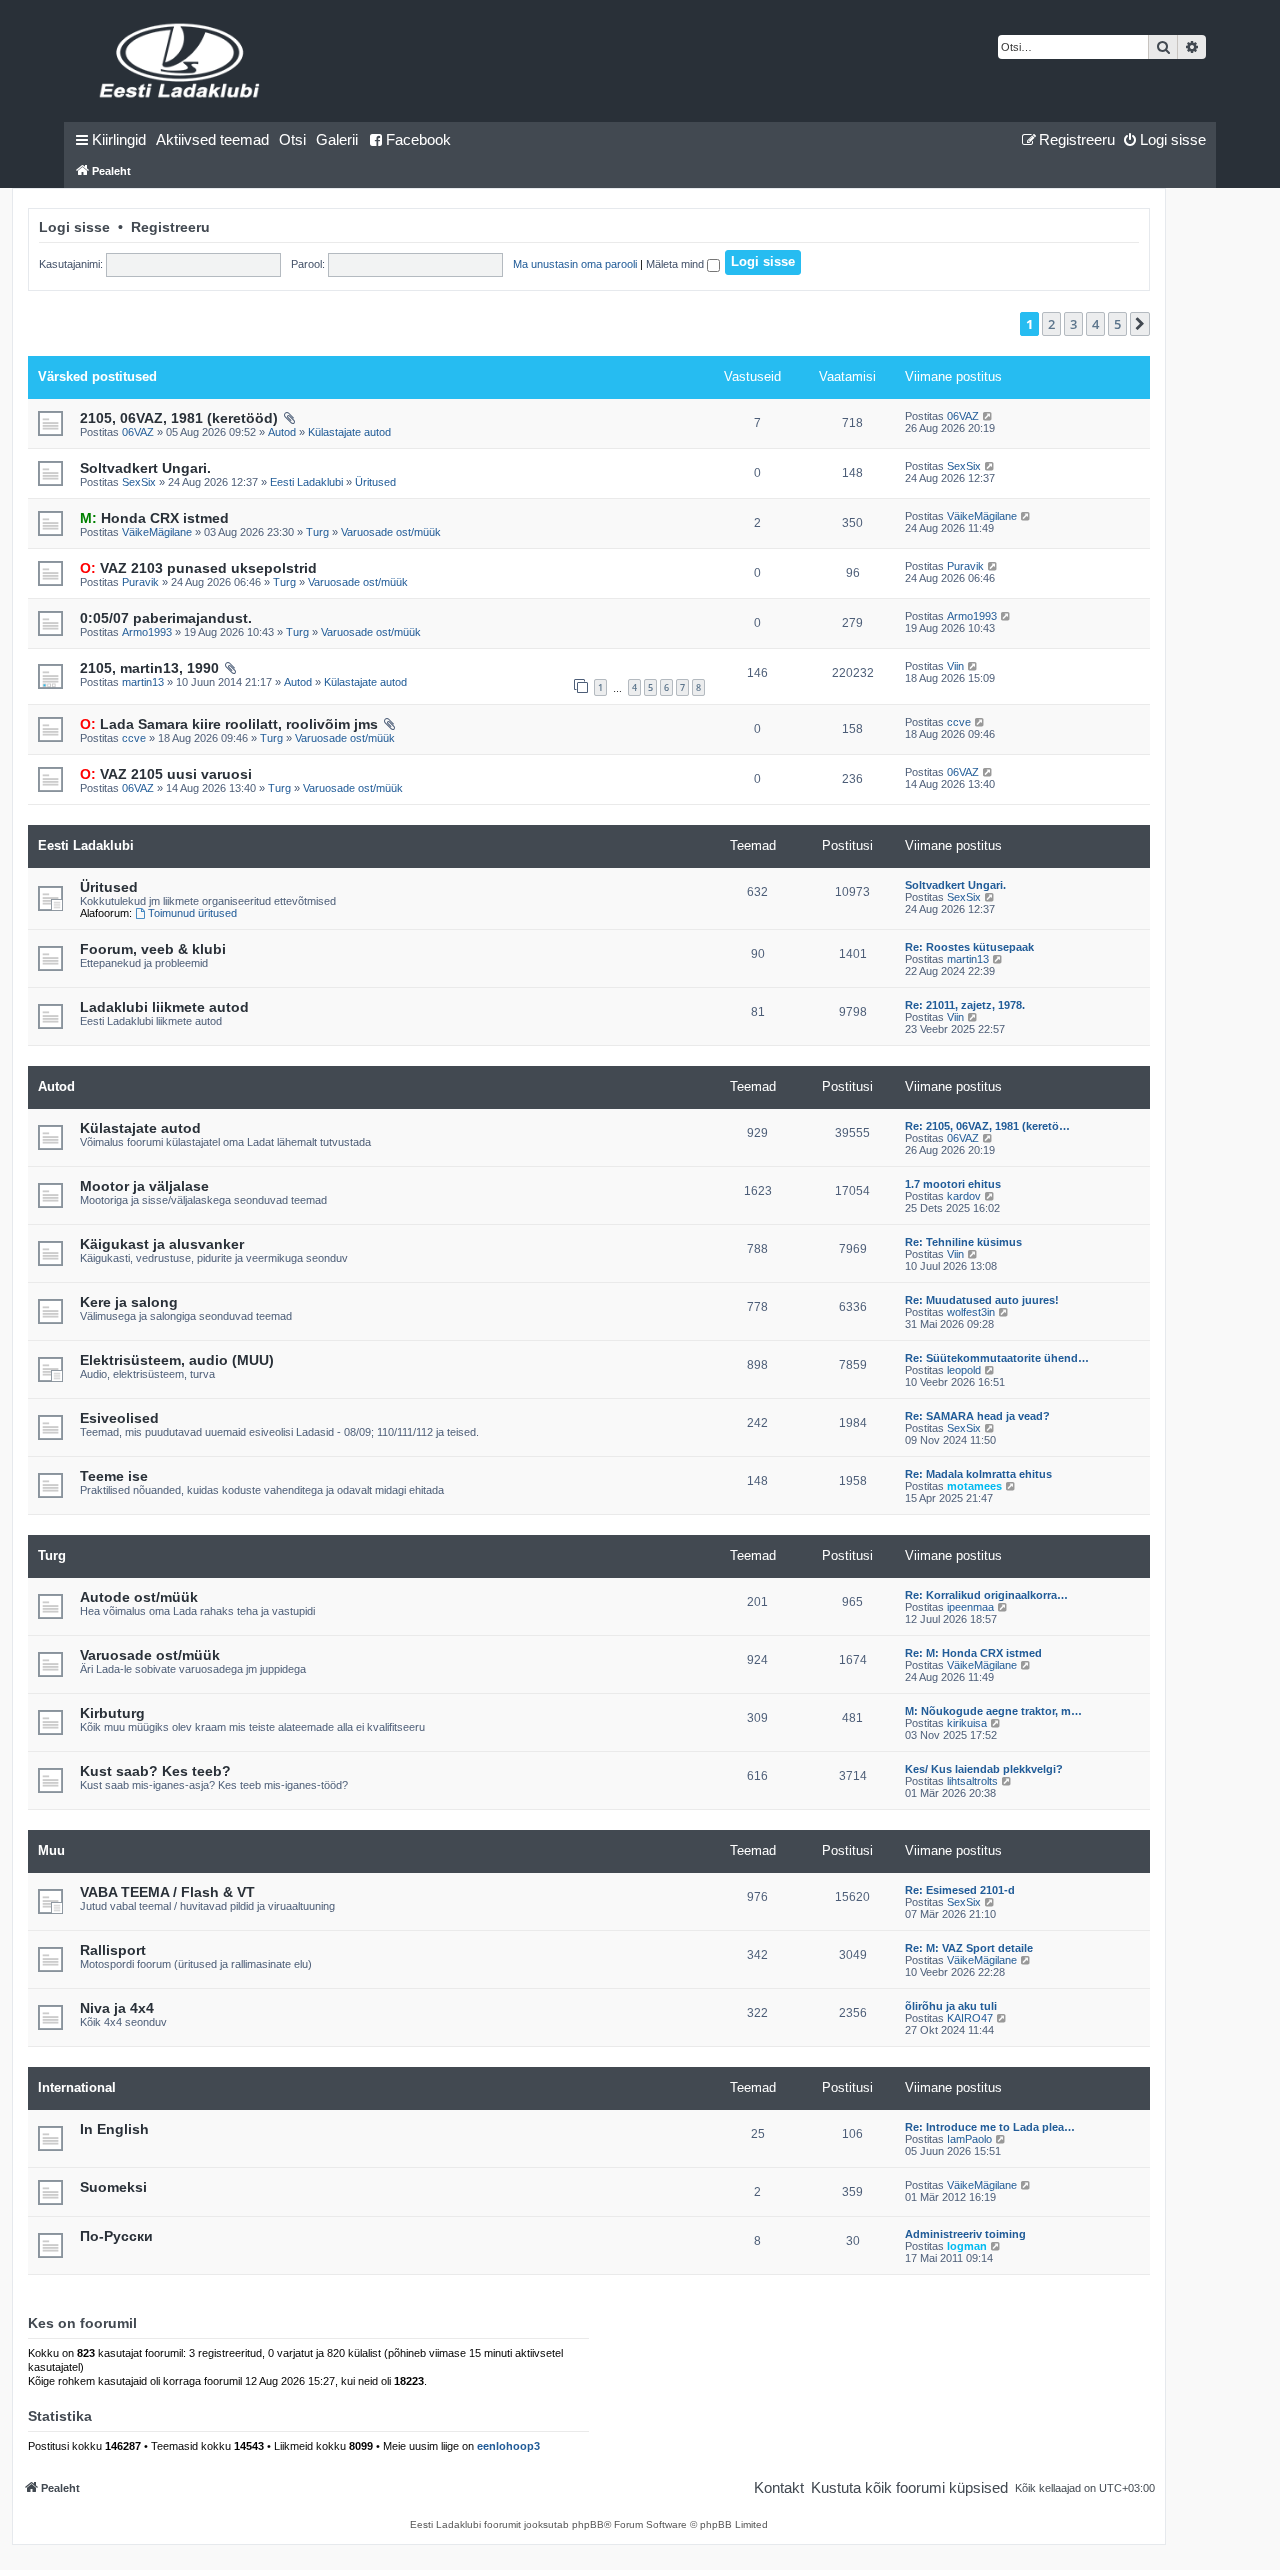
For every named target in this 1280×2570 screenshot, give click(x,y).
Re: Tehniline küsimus (963, 1242)
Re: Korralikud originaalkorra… (986, 1595)
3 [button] (1073, 324)
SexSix (139, 482)
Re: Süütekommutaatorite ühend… (997, 1358)
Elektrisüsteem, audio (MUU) (177, 1360)
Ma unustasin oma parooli (575, 264)
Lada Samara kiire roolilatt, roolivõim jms (229, 724)
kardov (964, 1196)
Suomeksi (113, 2187)
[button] (1140, 324)
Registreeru (170, 227)
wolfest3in (971, 1312)
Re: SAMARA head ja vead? (977, 1416)
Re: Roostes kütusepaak (969, 947)
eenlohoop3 (508, 2446)
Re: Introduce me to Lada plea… (990, 2127)
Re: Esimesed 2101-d (960, 1890)
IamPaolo (969, 2139)
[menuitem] (212, 140)
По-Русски (116, 2236)
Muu (51, 1850)
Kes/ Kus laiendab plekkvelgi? (984, 1769)
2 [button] (1051, 324)
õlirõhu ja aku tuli (951, 2006)
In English (114, 2129)
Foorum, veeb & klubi (153, 949)
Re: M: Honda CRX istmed (973, 1653)
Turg (317, 532)
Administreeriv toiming (965, 2234)
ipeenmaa (970, 1607)
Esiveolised (119, 1418)
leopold (964, 1370)
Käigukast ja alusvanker (162, 1244)
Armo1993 (147, 632)
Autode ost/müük (139, 1597)
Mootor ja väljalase (144, 1186)
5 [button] (1117, 324)
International (77, 2087)
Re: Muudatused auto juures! (982, 1300)
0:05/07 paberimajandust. (166, 618)
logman (967, 2246)
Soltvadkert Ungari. (145, 468)
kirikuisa (967, 1723)
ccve (134, 738)
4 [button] (1095, 324)
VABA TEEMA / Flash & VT (167, 1892)
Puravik (140, 582)
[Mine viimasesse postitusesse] (988, 416)
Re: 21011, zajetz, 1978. (965, 1005)
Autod (282, 432)
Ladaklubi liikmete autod (164, 1007)
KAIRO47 (970, 2018)
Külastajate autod (349, 432)
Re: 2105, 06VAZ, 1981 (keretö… (987, 1126)
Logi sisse (74, 227)
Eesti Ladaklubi (306, 482)
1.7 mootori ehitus (953, 1184)
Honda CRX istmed (154, 518)
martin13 (143, 682)
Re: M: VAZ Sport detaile (969, 1948)
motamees (974, 1486)
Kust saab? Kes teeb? (155, 1771)
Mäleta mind (676, 264)
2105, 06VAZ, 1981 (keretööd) (179, 418)
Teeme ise (114, 1476)
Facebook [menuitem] (418, 139)
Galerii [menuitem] (337, 139)
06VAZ (138, 432)
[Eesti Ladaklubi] (180, 61)
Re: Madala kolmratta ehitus (978, 1474)
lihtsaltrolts (972, 1781)
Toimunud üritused (192, 913)
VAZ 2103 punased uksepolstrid (198, 568)
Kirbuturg (112, 1713)
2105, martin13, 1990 (149, 668)
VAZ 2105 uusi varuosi (166, 774)
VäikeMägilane (157, 532)
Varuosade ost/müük (391, 532)
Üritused (375, 482)
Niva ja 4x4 (117, 2008)
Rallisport (113, 1950)
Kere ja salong (129, 1302)
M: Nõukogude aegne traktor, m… (993, 1711)
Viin (955, 666)
